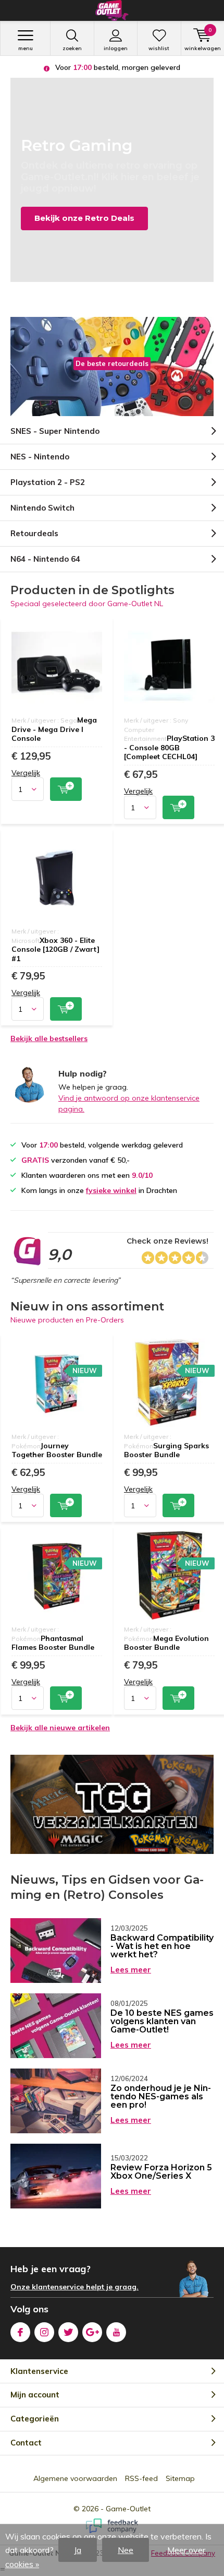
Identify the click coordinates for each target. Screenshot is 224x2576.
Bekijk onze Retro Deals (84, 218)
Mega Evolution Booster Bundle (166, 1643)
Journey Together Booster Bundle (57, 1450)
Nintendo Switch (42, 508)
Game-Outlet (128, 2509)
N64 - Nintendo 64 (45, 559)
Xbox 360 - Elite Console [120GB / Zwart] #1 (55, 949)
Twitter (68, 2332)
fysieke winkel (111, 1190)
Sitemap (180, 2478)
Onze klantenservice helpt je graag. (74, 2287)
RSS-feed (141, 2478)
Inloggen (116, 48)
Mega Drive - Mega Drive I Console (54, 729)
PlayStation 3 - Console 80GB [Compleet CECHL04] (169, 747)
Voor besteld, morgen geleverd (117, 67)
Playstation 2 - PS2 (48, 482)
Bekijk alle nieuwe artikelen (60, 1728)
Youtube (116, 2332)
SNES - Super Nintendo (55, 431)
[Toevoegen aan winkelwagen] (66, 789)
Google (92, 2332)
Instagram (44, 2332)
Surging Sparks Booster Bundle (166, 1450)
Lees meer (131, 1970)
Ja (78, 2550)
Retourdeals (34, 533)
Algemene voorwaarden (75, 2478)
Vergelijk (26, 773)
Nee (126, 2550)
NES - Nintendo (40, 457)
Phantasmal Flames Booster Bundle (53, 1643)
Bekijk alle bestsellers (49, 1038)
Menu (26, 48)
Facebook (20, 2332)
